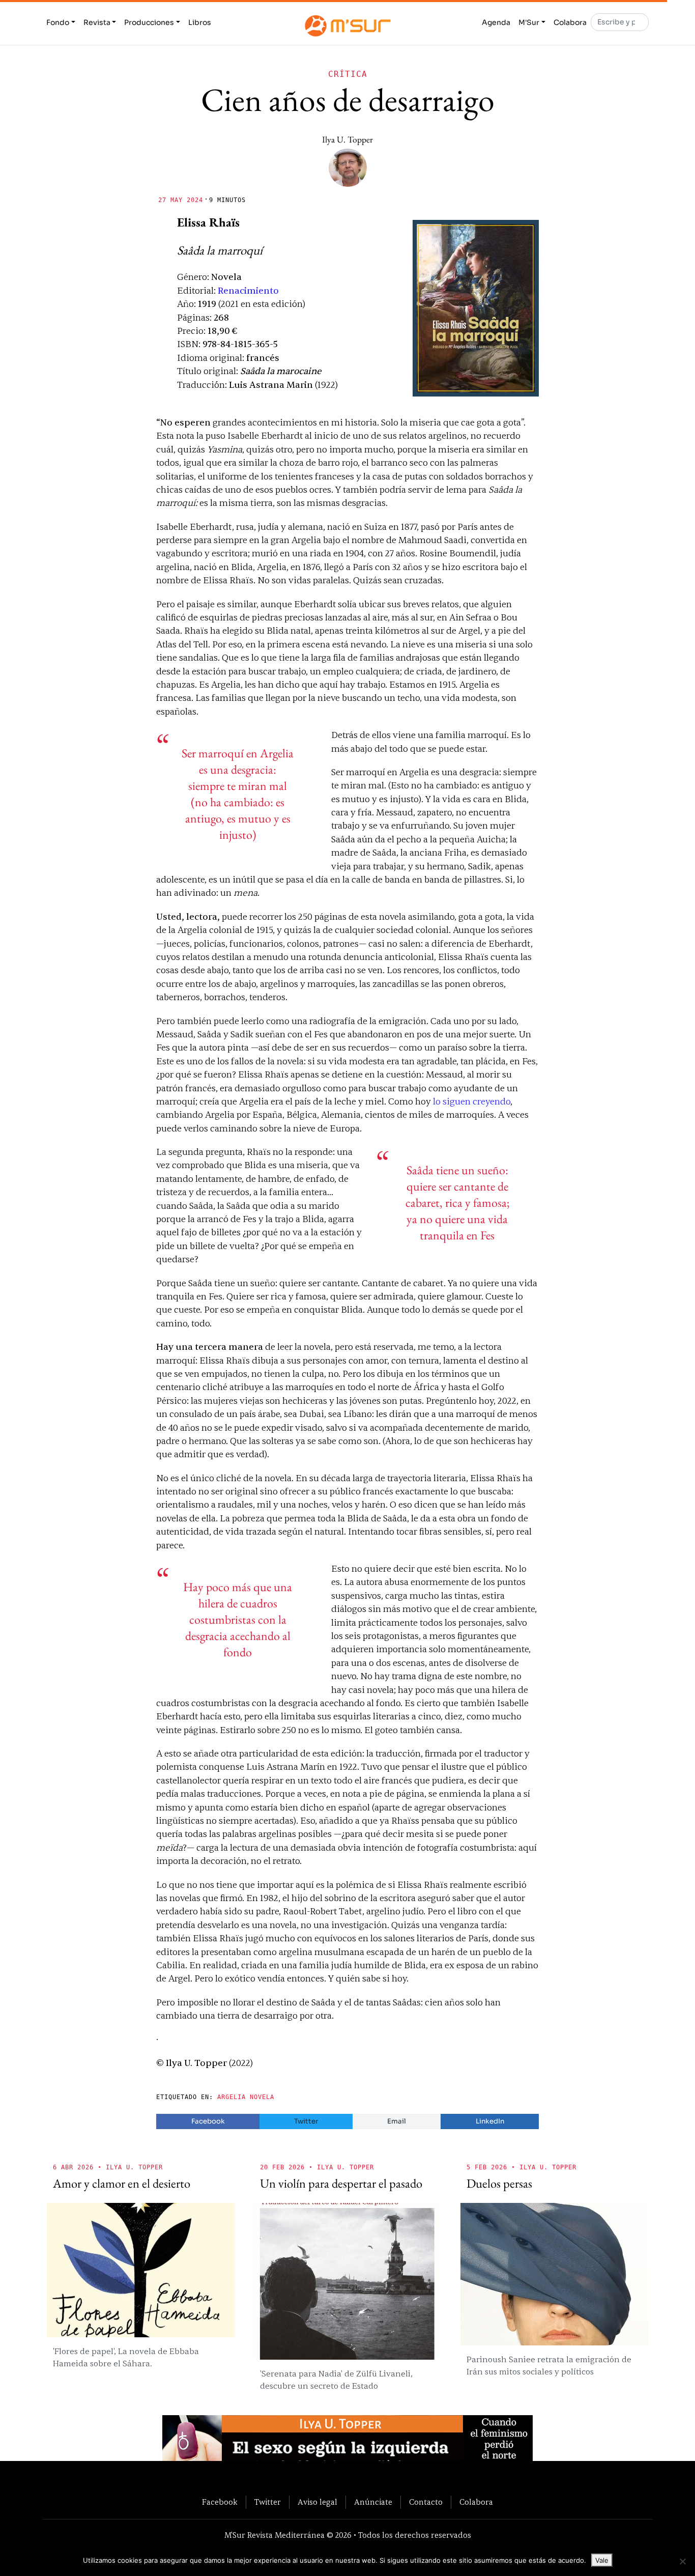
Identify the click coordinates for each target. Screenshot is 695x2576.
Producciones (149, 22)
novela (262, 2097)
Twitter (306, 2121)
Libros (200, 22)
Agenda (496, 22)
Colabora (570, 22)
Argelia (231, 2097)
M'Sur (529, 22)
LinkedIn (490, 2121)
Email (397, 2121)
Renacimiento (248, 291)
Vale (602, 2560)
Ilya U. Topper (347, 139)
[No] (682, 2561)
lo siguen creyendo (472, 1102)
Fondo (58, 22)
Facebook (208, 2121)
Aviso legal (317, 2502)
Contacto (426, 2502)
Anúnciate (373, 2502)
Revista (97, 22)
